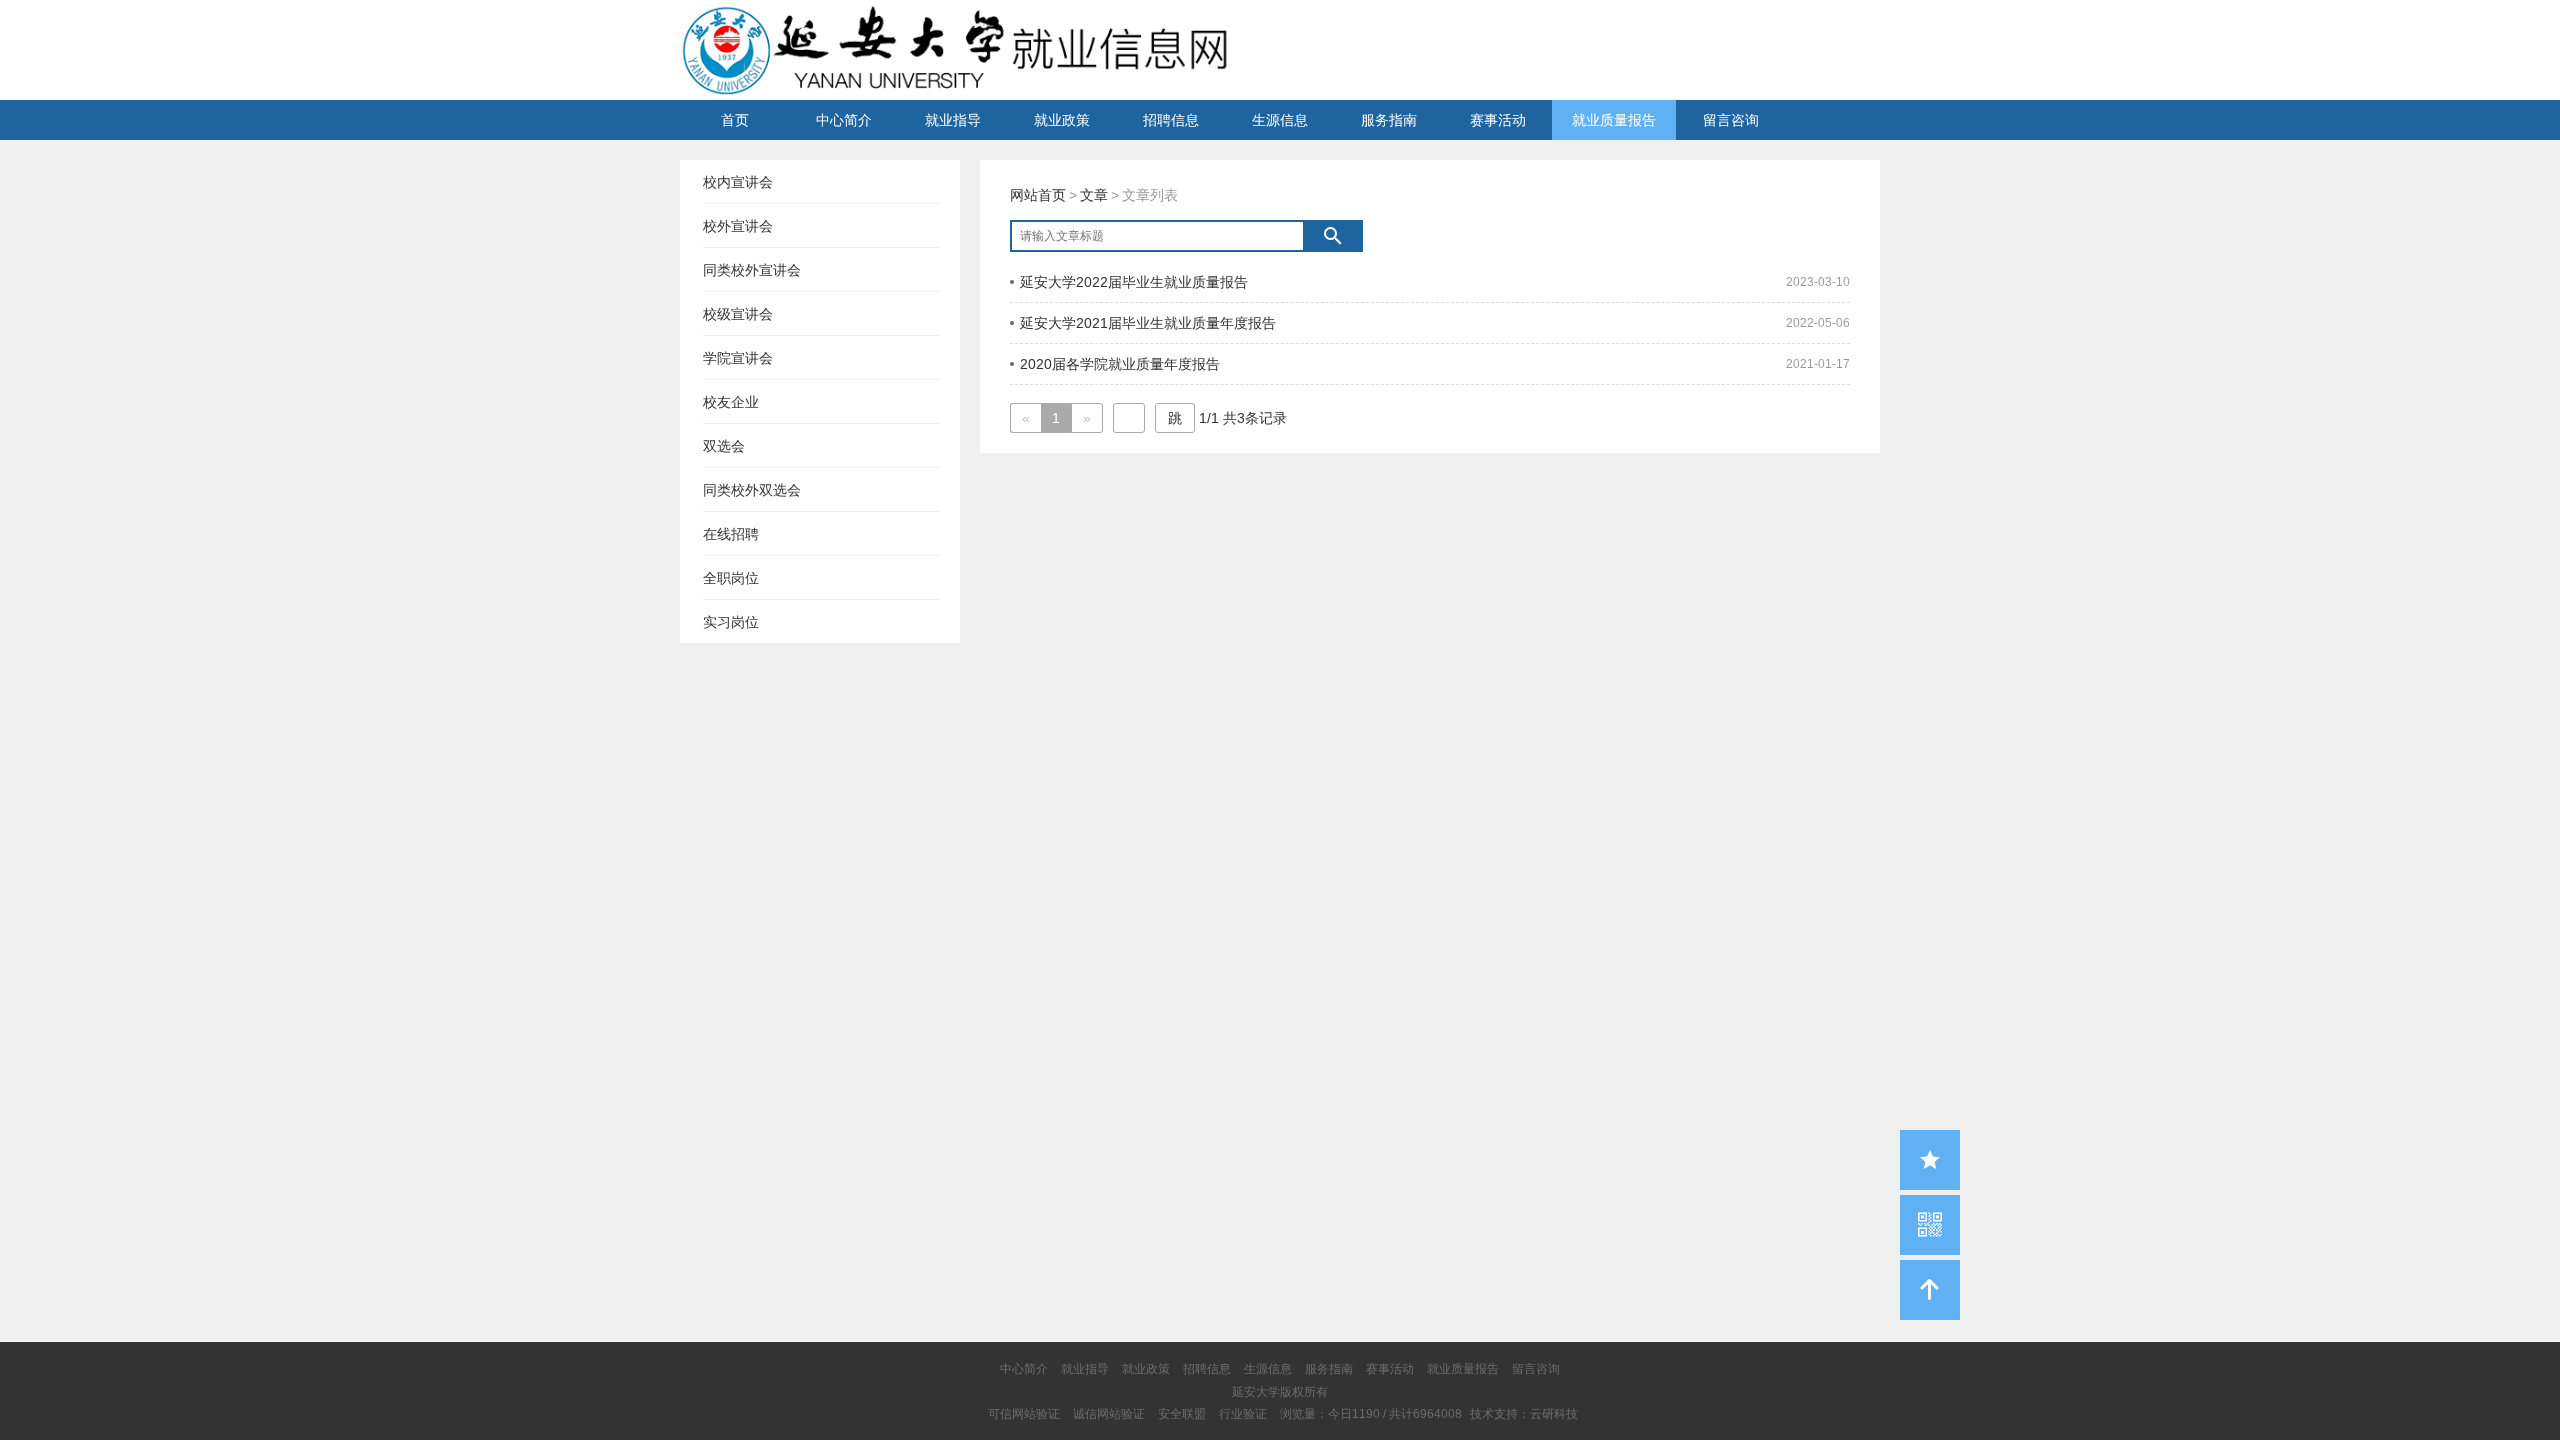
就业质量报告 (1614, 120)
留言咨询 (1731, 120)
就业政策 (1062, 120)
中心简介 (844, 120)
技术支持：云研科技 (1524, 1414)
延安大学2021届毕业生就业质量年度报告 (1148, 323)
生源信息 (1280, 120)
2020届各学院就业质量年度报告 (1120, 364)
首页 (735, 120)
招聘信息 (1171, 120)
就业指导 (953, 120)
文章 (1094, 195)
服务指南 (1389, 120)
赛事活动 (1498, 120)
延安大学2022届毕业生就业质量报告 (1134, 282)
